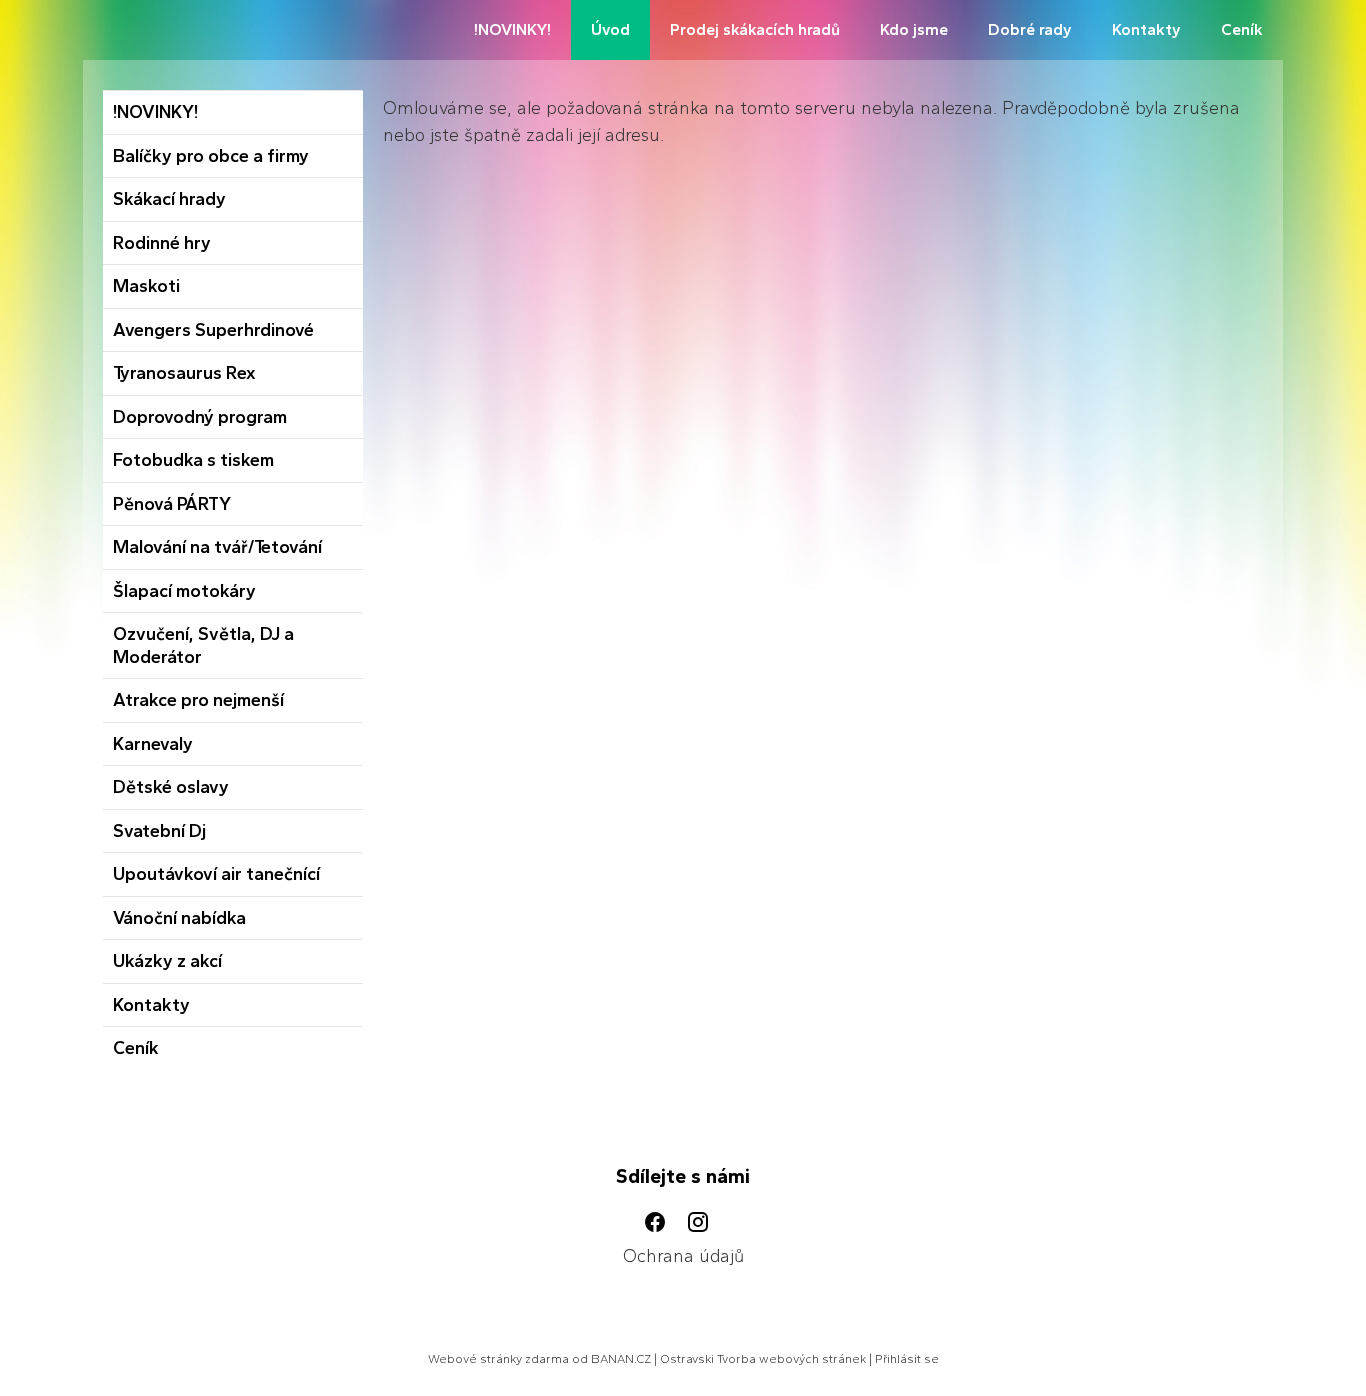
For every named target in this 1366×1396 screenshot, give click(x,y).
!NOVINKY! (512, 29)
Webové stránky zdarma (498, 1359)
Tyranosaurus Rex (184, 373)
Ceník (1242, 29)
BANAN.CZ (621, 1359)
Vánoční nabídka (179, 918)
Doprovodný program (200, 417)
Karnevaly (153, 744)
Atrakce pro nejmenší (198, 700)
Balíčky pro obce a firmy (211, 156)
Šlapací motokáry (184, 591)
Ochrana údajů (683, 1256)
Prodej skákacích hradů (755, 29)
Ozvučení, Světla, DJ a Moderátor (203, 645)
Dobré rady (1030, 29)
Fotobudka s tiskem (193, 460)
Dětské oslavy (171, 787)
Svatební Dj (159, 831)
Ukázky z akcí (167, 961)
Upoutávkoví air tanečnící (216, 874)
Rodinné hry (162, 243)
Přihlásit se (907, 1359)
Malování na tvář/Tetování (217, 547)
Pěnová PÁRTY (172, 504)
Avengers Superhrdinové (213, 330)
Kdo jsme (914, 29)
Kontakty (1146, 29)
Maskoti (146, 286)
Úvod (610, 29)
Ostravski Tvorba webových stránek (763, 1359)
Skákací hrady (169, 199)
